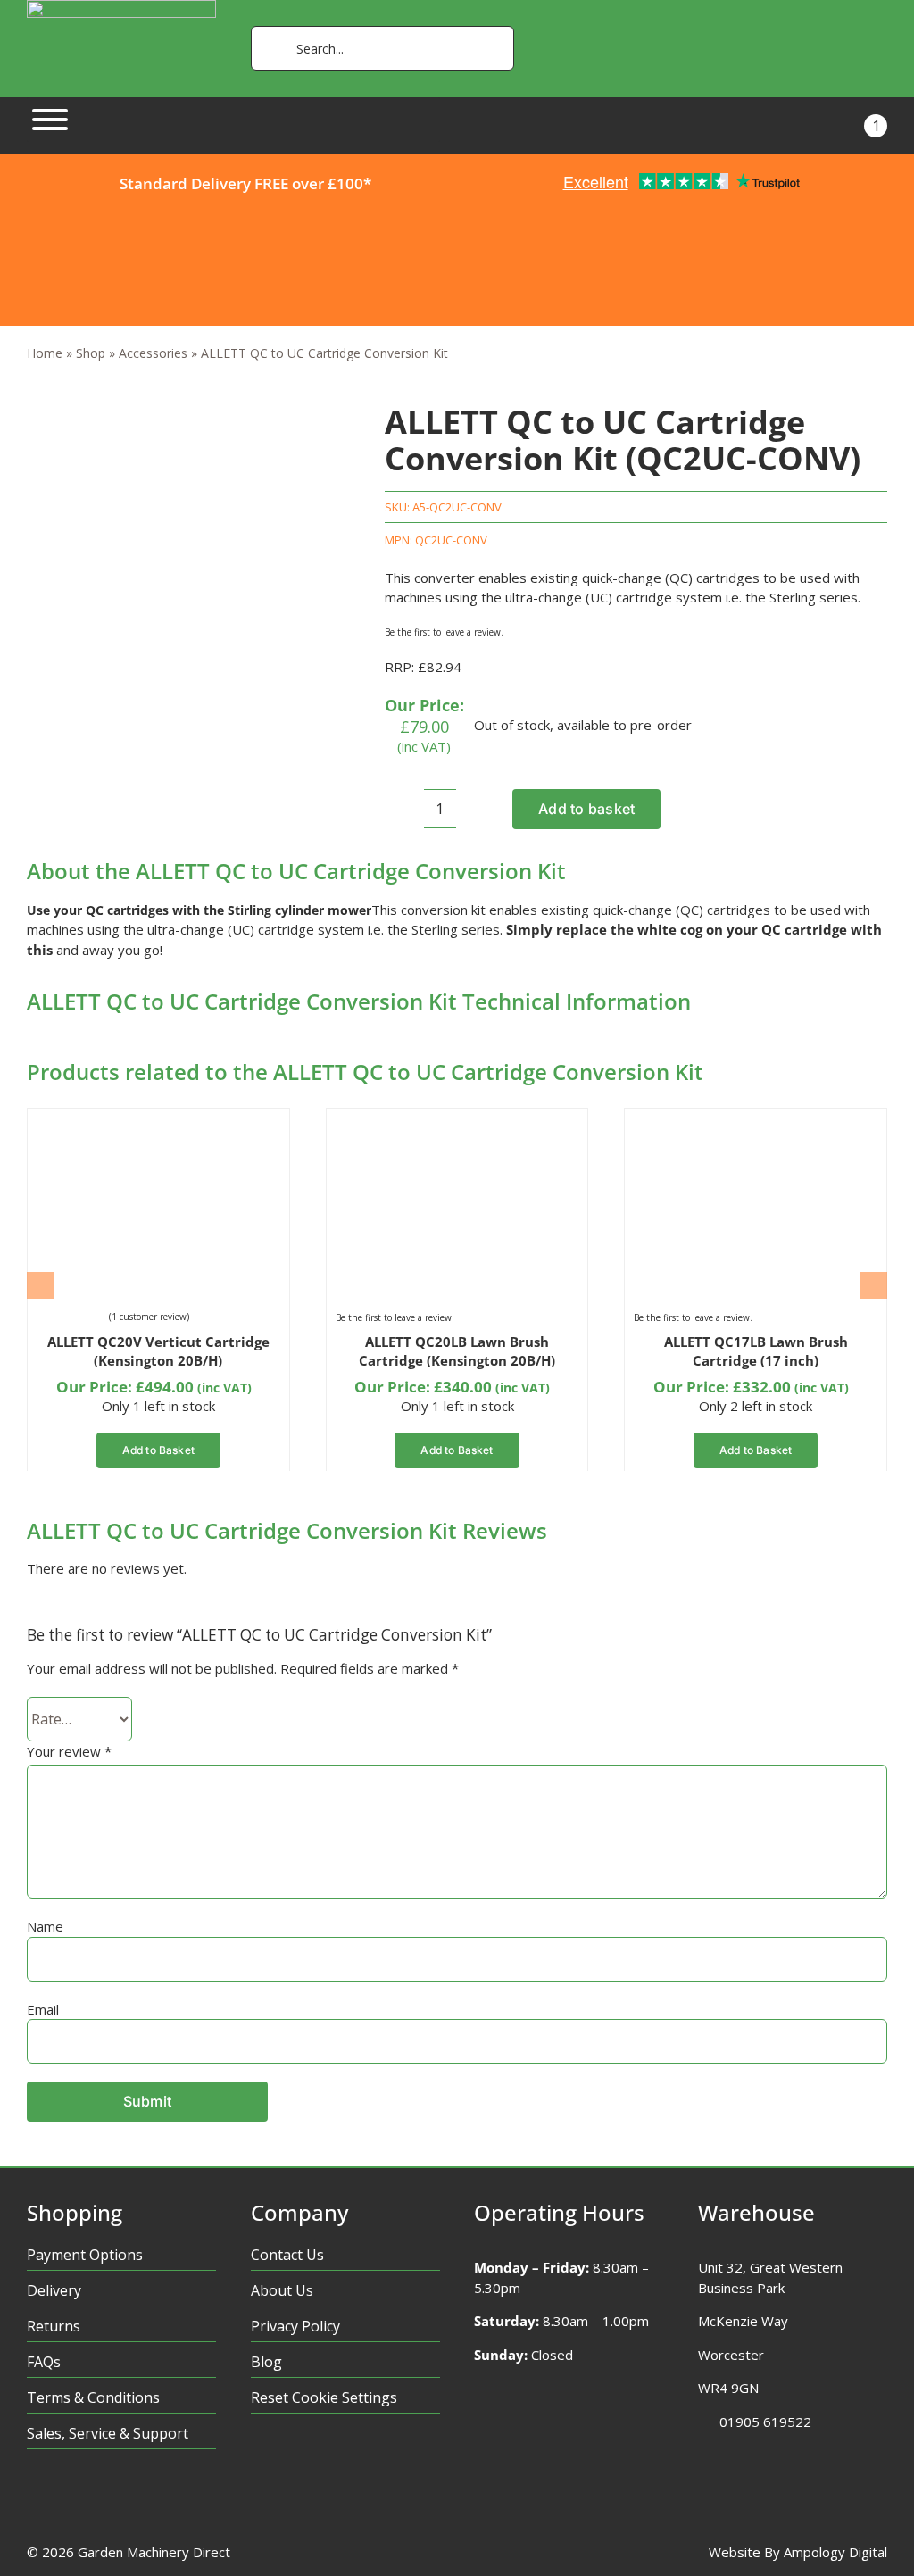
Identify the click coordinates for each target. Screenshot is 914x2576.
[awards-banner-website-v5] (457, 219)
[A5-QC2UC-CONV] (166, 405)
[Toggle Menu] (50, 120)
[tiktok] (140, 2500)
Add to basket (586, 809)
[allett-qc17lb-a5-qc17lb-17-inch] (723, 1124)
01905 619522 (765, 2422)
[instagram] (105, 2500)
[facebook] (35, 2500)
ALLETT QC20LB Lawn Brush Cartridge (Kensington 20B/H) (457, 1351)
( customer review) (149, 1317)
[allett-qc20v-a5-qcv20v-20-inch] (126, 1124)
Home (45, 353)
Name (45, 1926)
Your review (69, 1751)
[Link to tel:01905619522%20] (703, 2422)
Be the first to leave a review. (444, 632)
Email (43, 2009)
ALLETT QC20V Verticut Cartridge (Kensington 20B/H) (158, 1351)
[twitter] (70, 2500)
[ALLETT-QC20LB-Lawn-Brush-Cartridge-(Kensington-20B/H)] (425, 1124)
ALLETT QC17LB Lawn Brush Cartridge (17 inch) (756, 1351)
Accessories (153, 353)
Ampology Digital (835, 2552)
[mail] (174, 2500)
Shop (91, 353)
